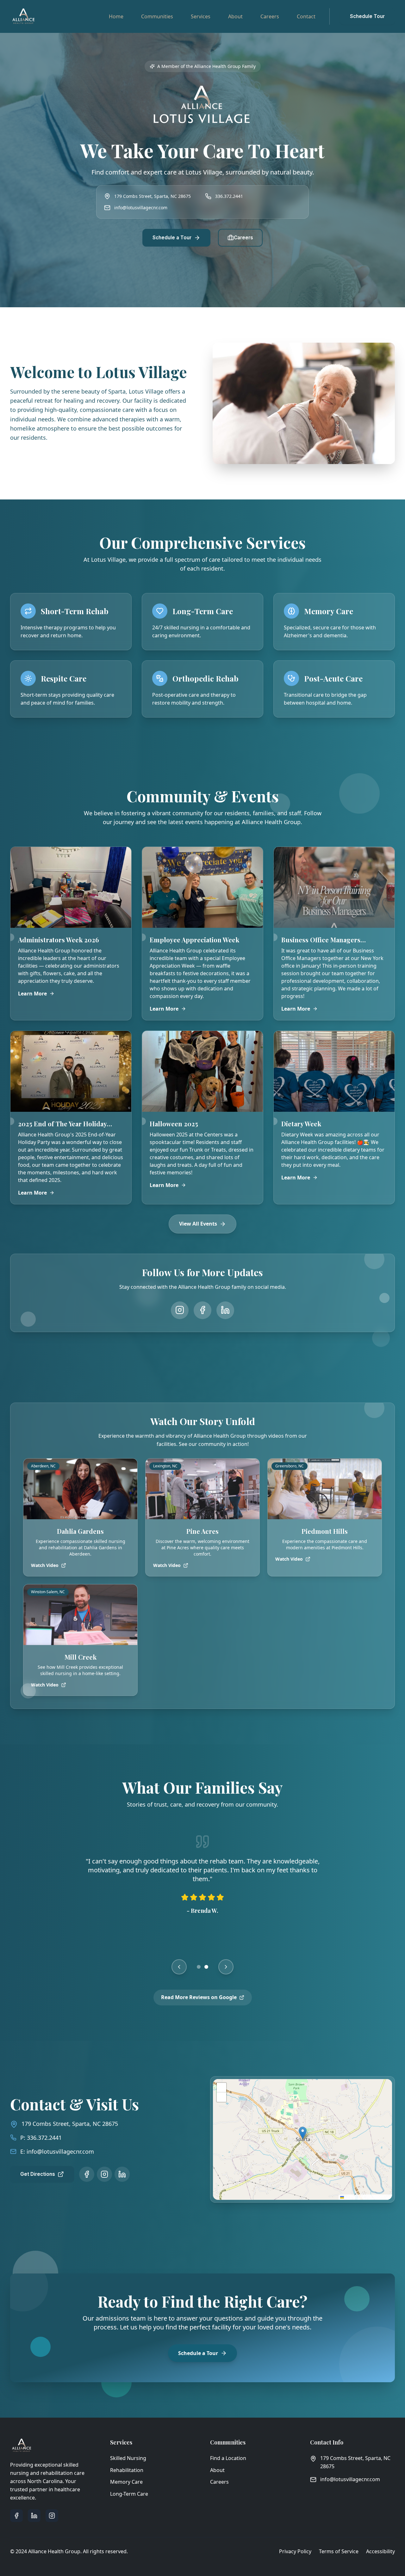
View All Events (198, 1224)
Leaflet (350, 2197)
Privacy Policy (295, 2551)
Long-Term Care (129, 2494)
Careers (270, 16)
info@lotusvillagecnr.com (141, 208)
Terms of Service (339, 2551)
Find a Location (228, 2458)
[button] (303, 2133)
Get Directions (38, 2174)
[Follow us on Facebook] (202, 1310)
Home (116, 16)
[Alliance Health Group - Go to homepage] (23, 16)
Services (201, 16)
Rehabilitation (127, 2470)
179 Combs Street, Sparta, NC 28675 (70, 2124)
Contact (306, 16)
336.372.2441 (229, 196)
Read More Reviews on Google (199, 1997)
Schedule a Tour (172, 238)
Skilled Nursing (128, 2458)
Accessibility (380, 2551)
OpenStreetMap (377, 2197)
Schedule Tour (367, 16)
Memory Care (126, 2482)
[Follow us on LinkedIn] (225, 1310)
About (235, 16)
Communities (157, 16)
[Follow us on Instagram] (180, 1310)
